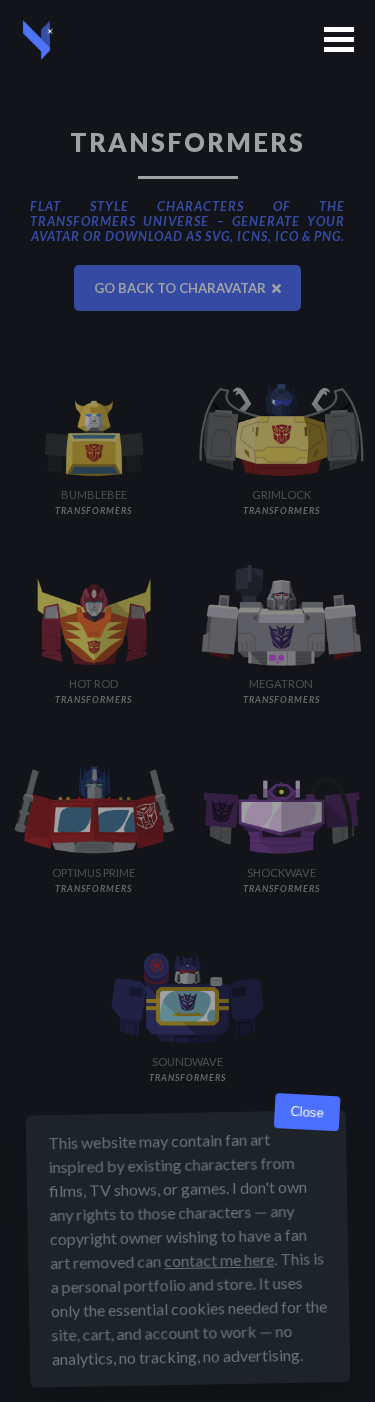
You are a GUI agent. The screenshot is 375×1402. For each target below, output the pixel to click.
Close (307, 1112)
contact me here (219, 1259)
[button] (339, 39)
